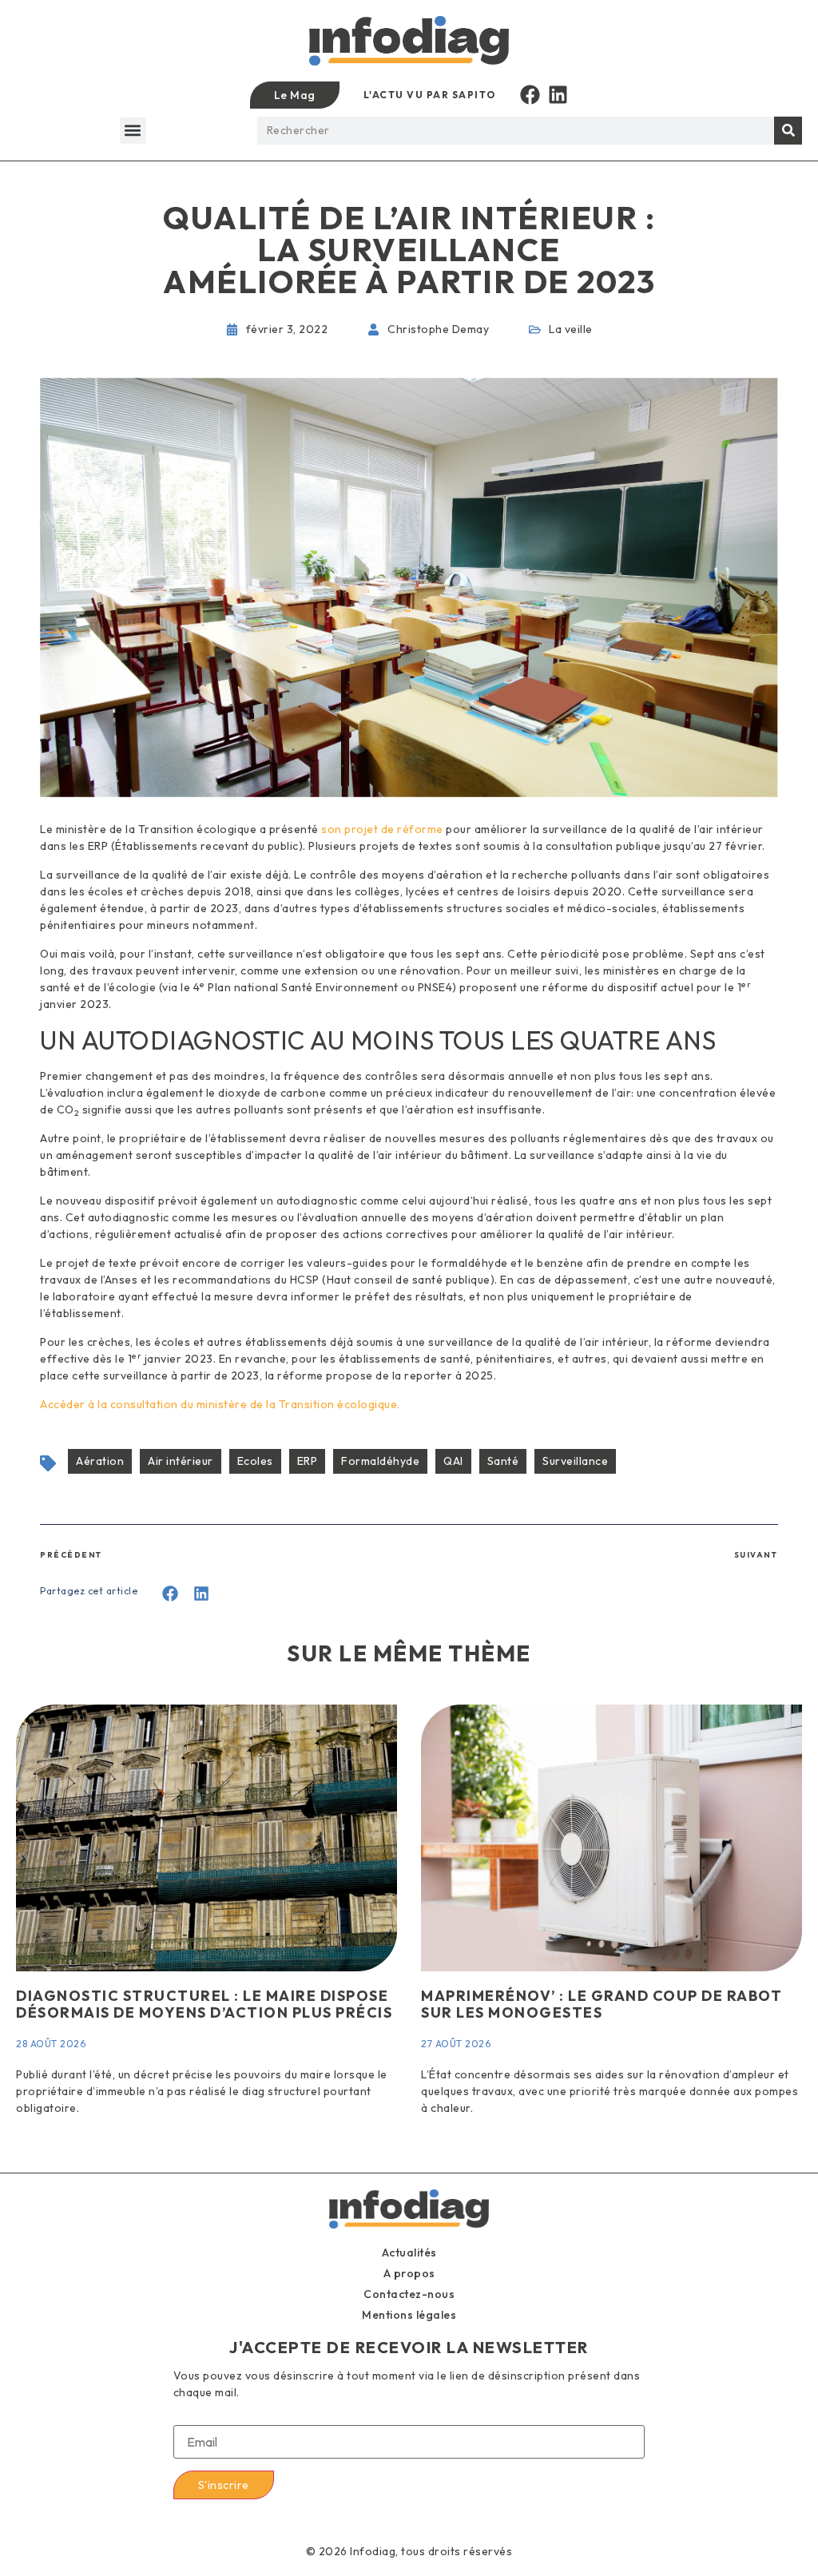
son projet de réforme (382, 829)
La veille (571, 329)
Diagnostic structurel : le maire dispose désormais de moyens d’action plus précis (204, 2004)
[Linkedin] (558, 95)
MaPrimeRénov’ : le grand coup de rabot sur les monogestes (602, 2004)
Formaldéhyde (380, 1461)
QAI (453, 1461)
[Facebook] (530, 95)
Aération (100, 1461)
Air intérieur (181, 1461)
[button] (133, 131)
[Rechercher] (788, 131)
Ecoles (255, 1461)
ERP (308, 1461)
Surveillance (575, 1461)
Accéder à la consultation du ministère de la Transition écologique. (220, 1404)
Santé (503, 1461)
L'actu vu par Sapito (430, 95)
